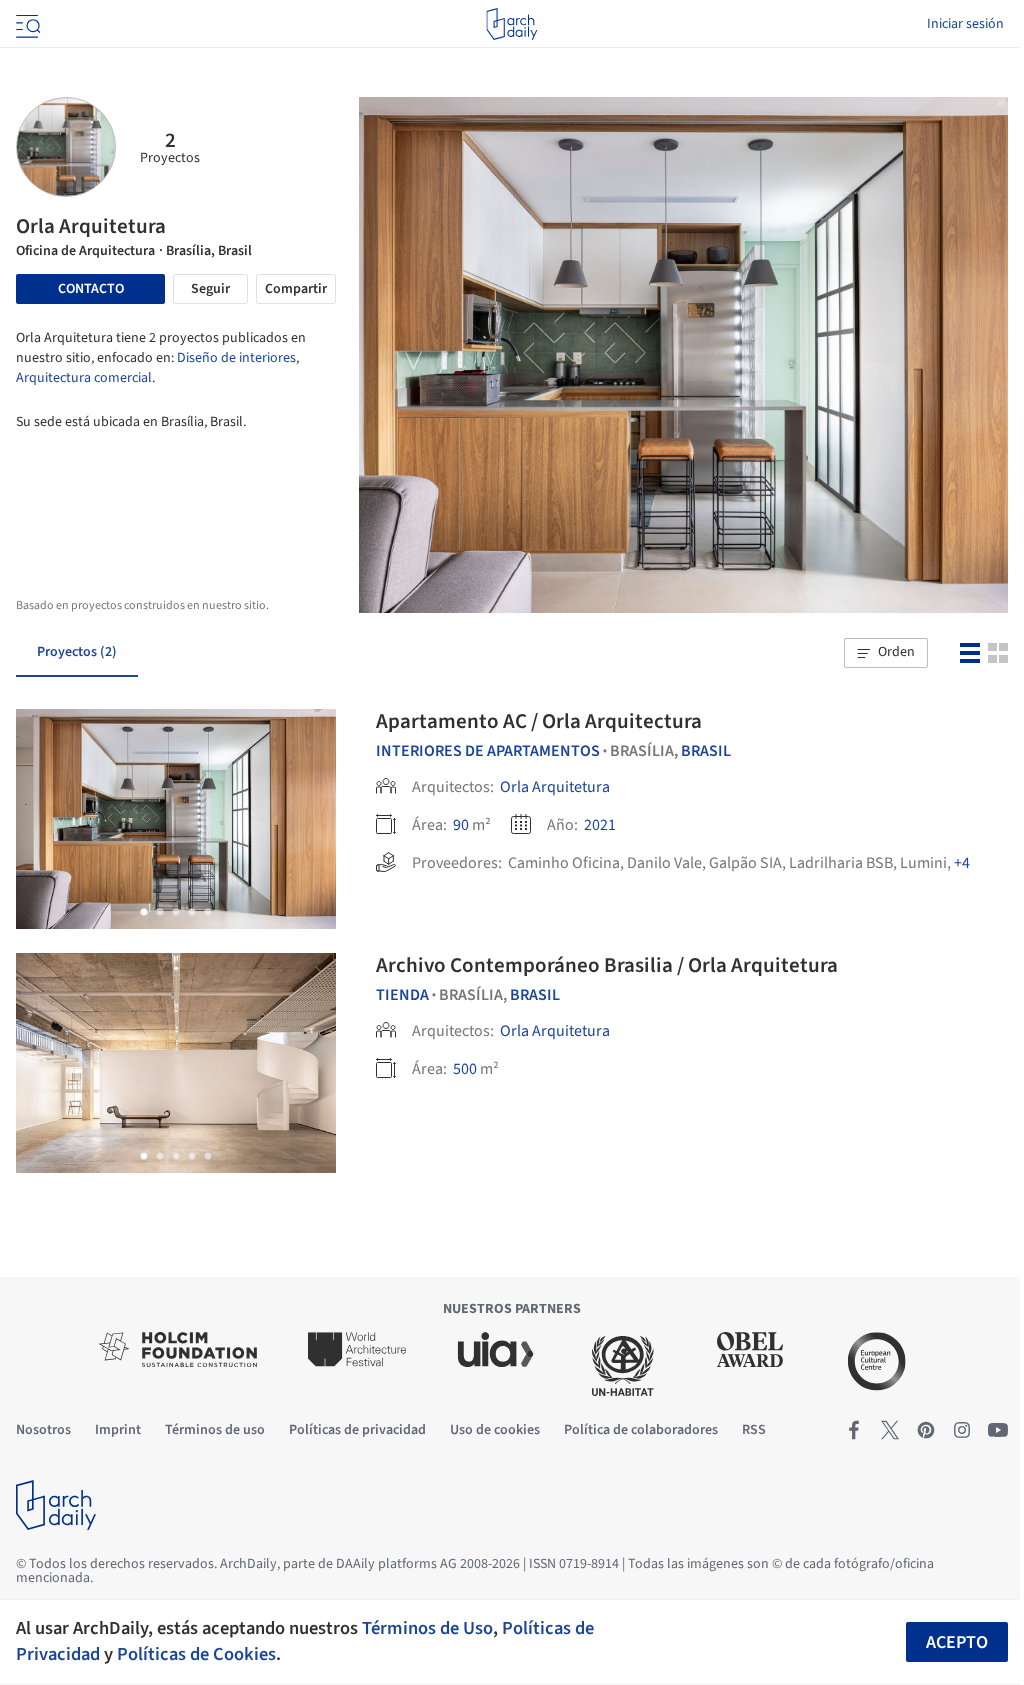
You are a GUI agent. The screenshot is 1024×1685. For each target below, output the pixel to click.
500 (465, 1069)
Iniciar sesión (965, 24)
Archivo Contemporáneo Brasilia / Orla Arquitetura (607, 965)
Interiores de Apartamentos (488, 751)
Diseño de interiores (236, 358)
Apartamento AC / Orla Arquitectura (539, 721)
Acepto (957, 1642)
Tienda (402, 995)
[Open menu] (26, 24)
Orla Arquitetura (555, 787)
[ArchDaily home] (511, 24)
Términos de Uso (427, 1628)
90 (461, 825)
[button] (886, 653)
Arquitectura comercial (84, 378)
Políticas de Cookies (196, 1654)
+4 (962, 863)
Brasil (706, 751)
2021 (600, 825)
